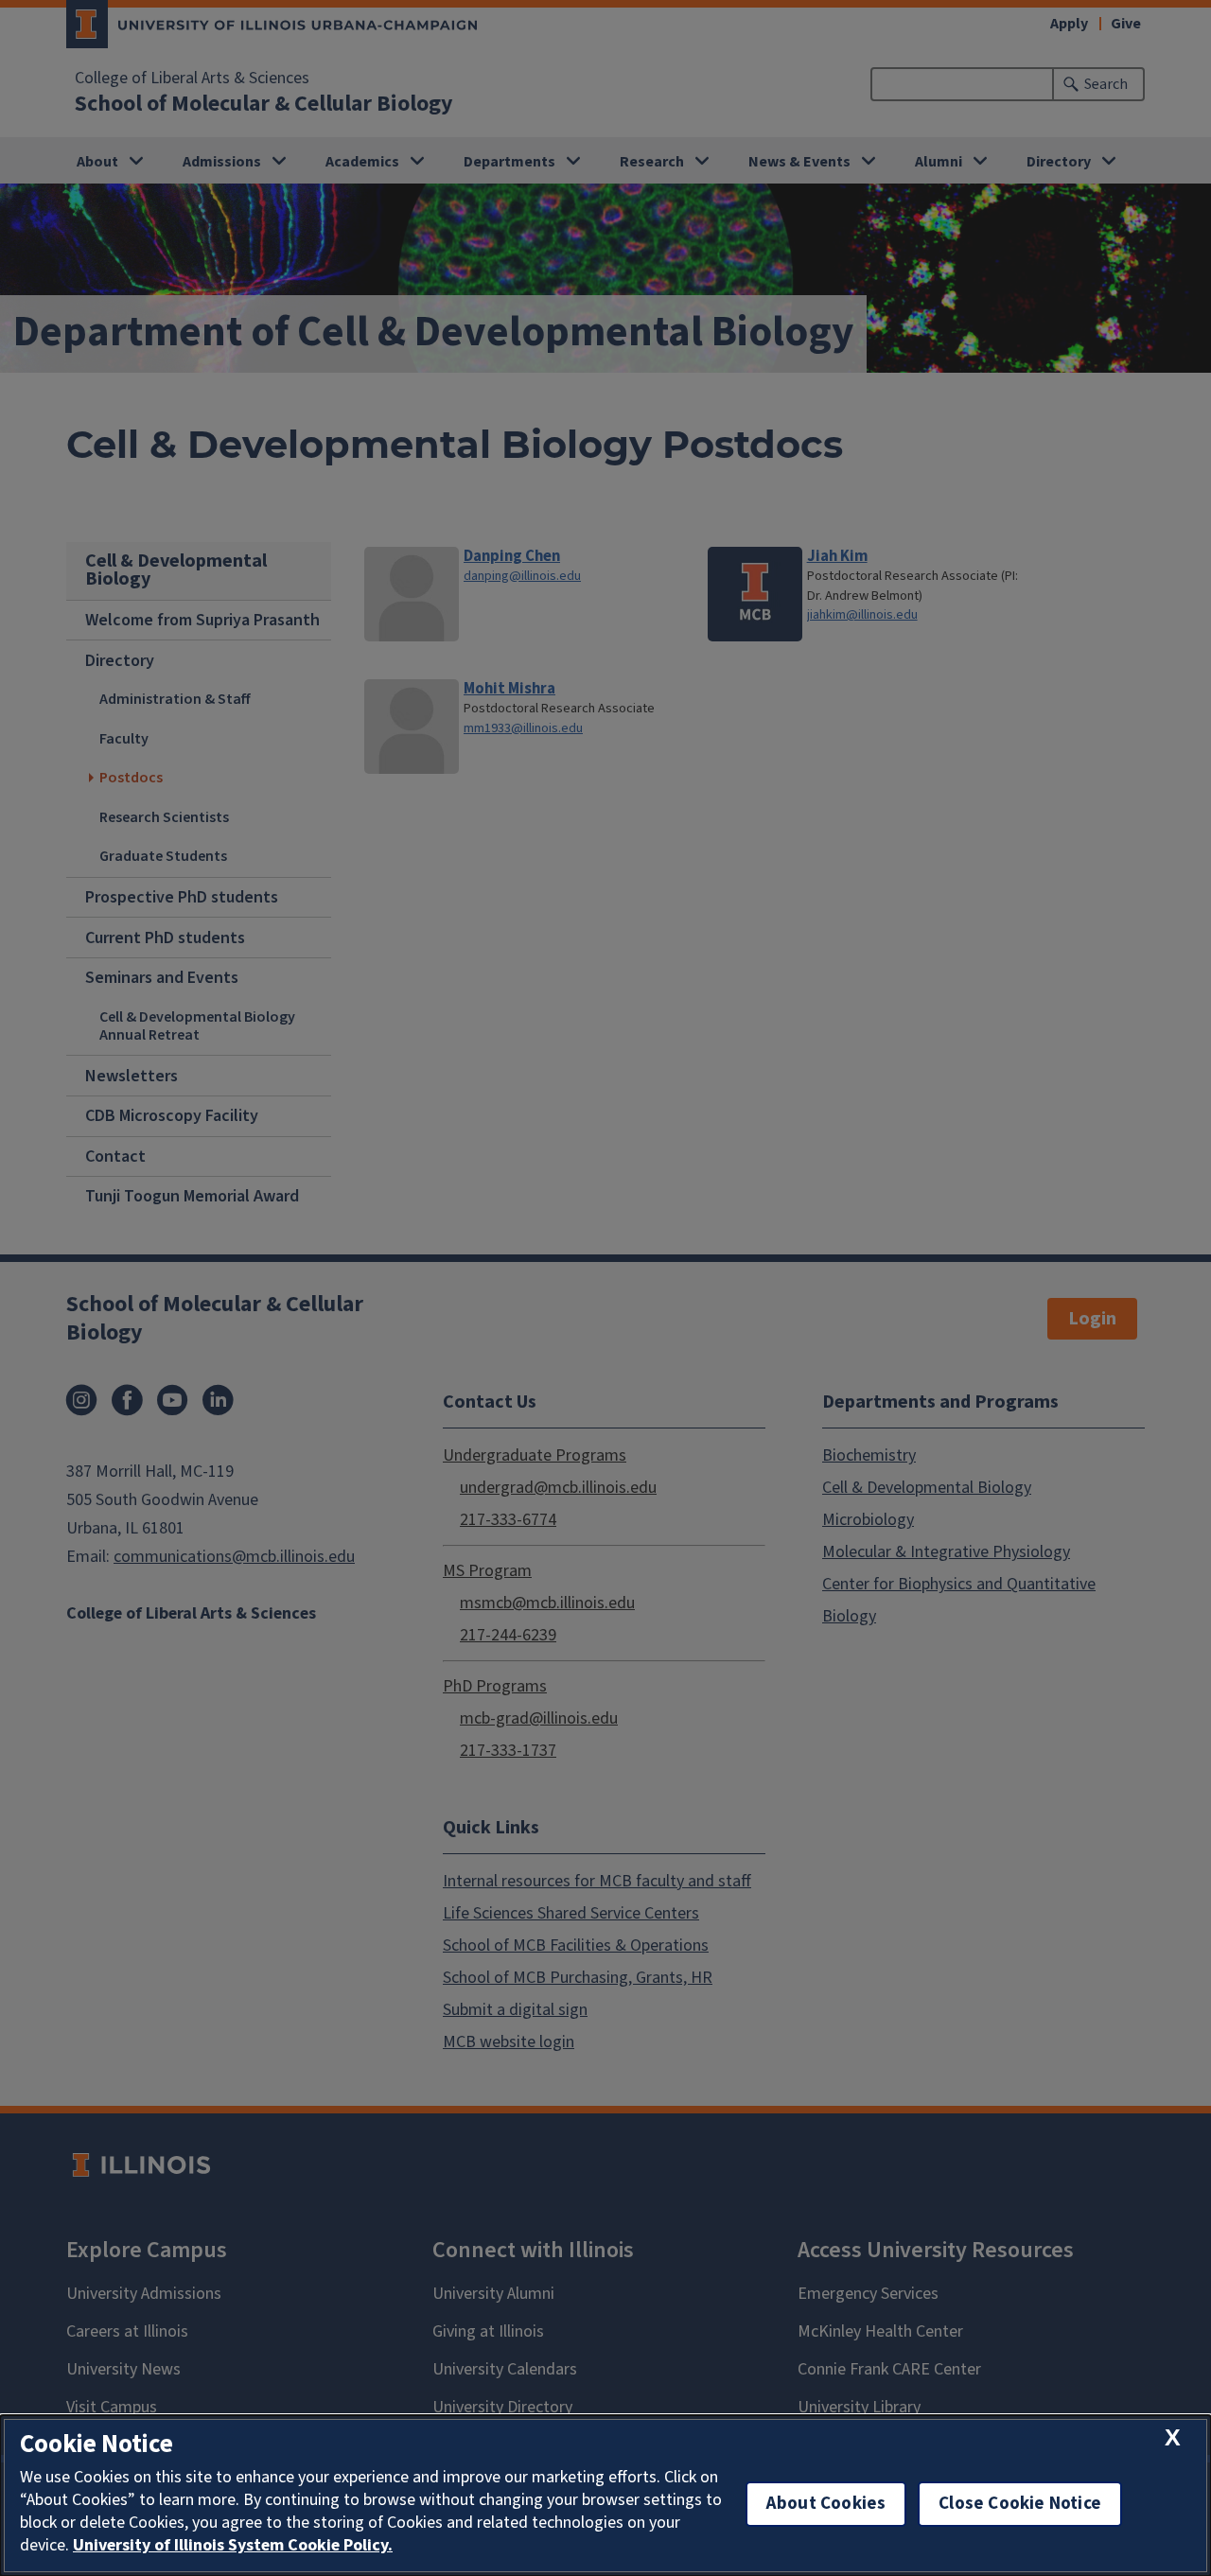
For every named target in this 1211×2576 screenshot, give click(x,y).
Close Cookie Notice (1020, 2504)
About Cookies (826, 2504)
